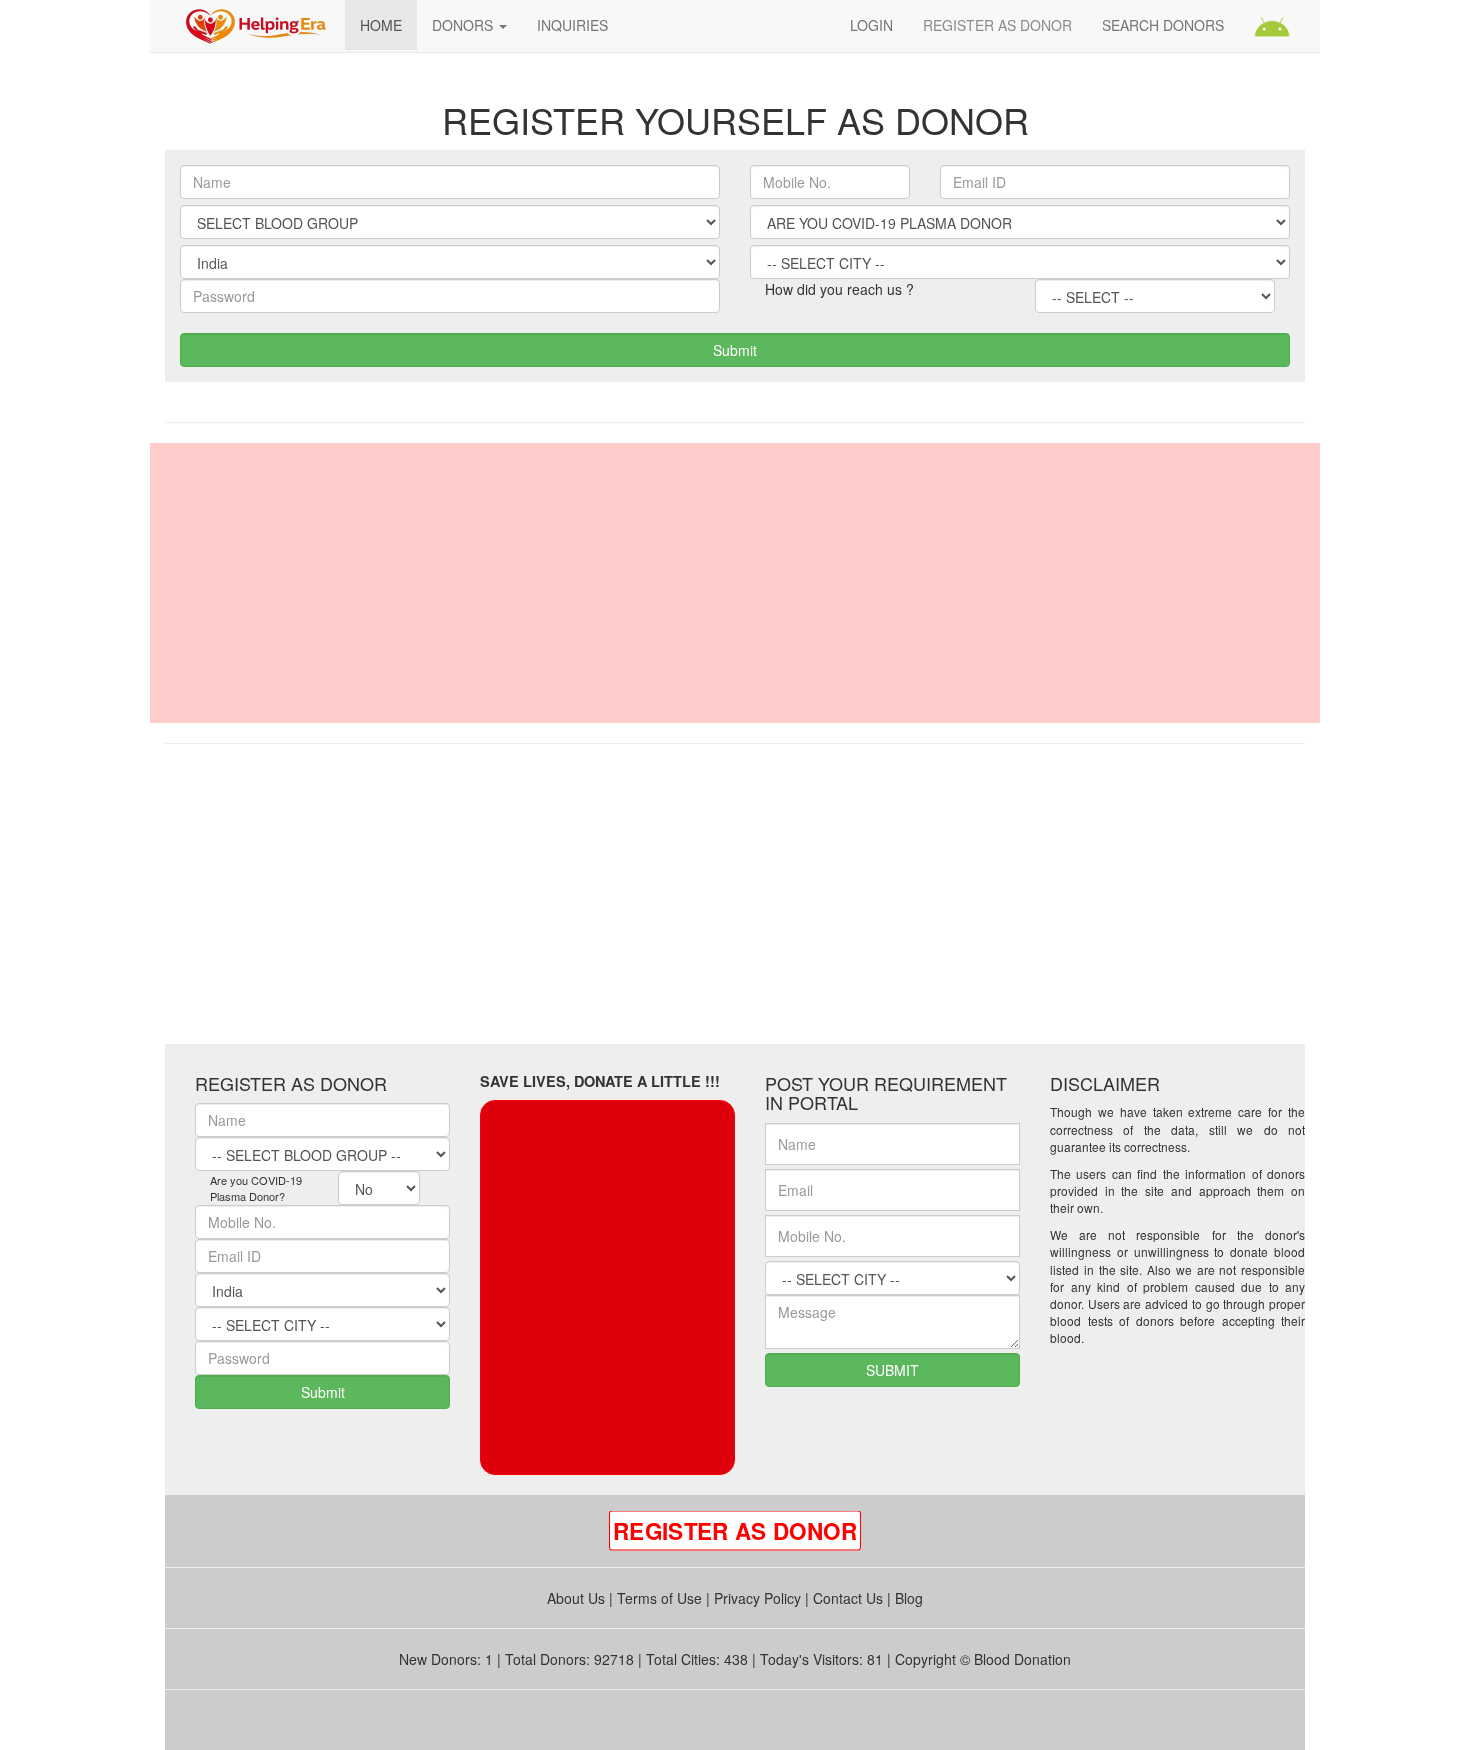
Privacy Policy (757, 1598)
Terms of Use (659, 1598)
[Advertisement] (735, 583)
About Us (576, 1598)
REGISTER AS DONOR (997, 25)
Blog (909, 1598)
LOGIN (871, 25)
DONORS (464, 25)
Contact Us (848, 1598)
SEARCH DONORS (1163, 25)
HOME (381, 25)
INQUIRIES (572, 25)
